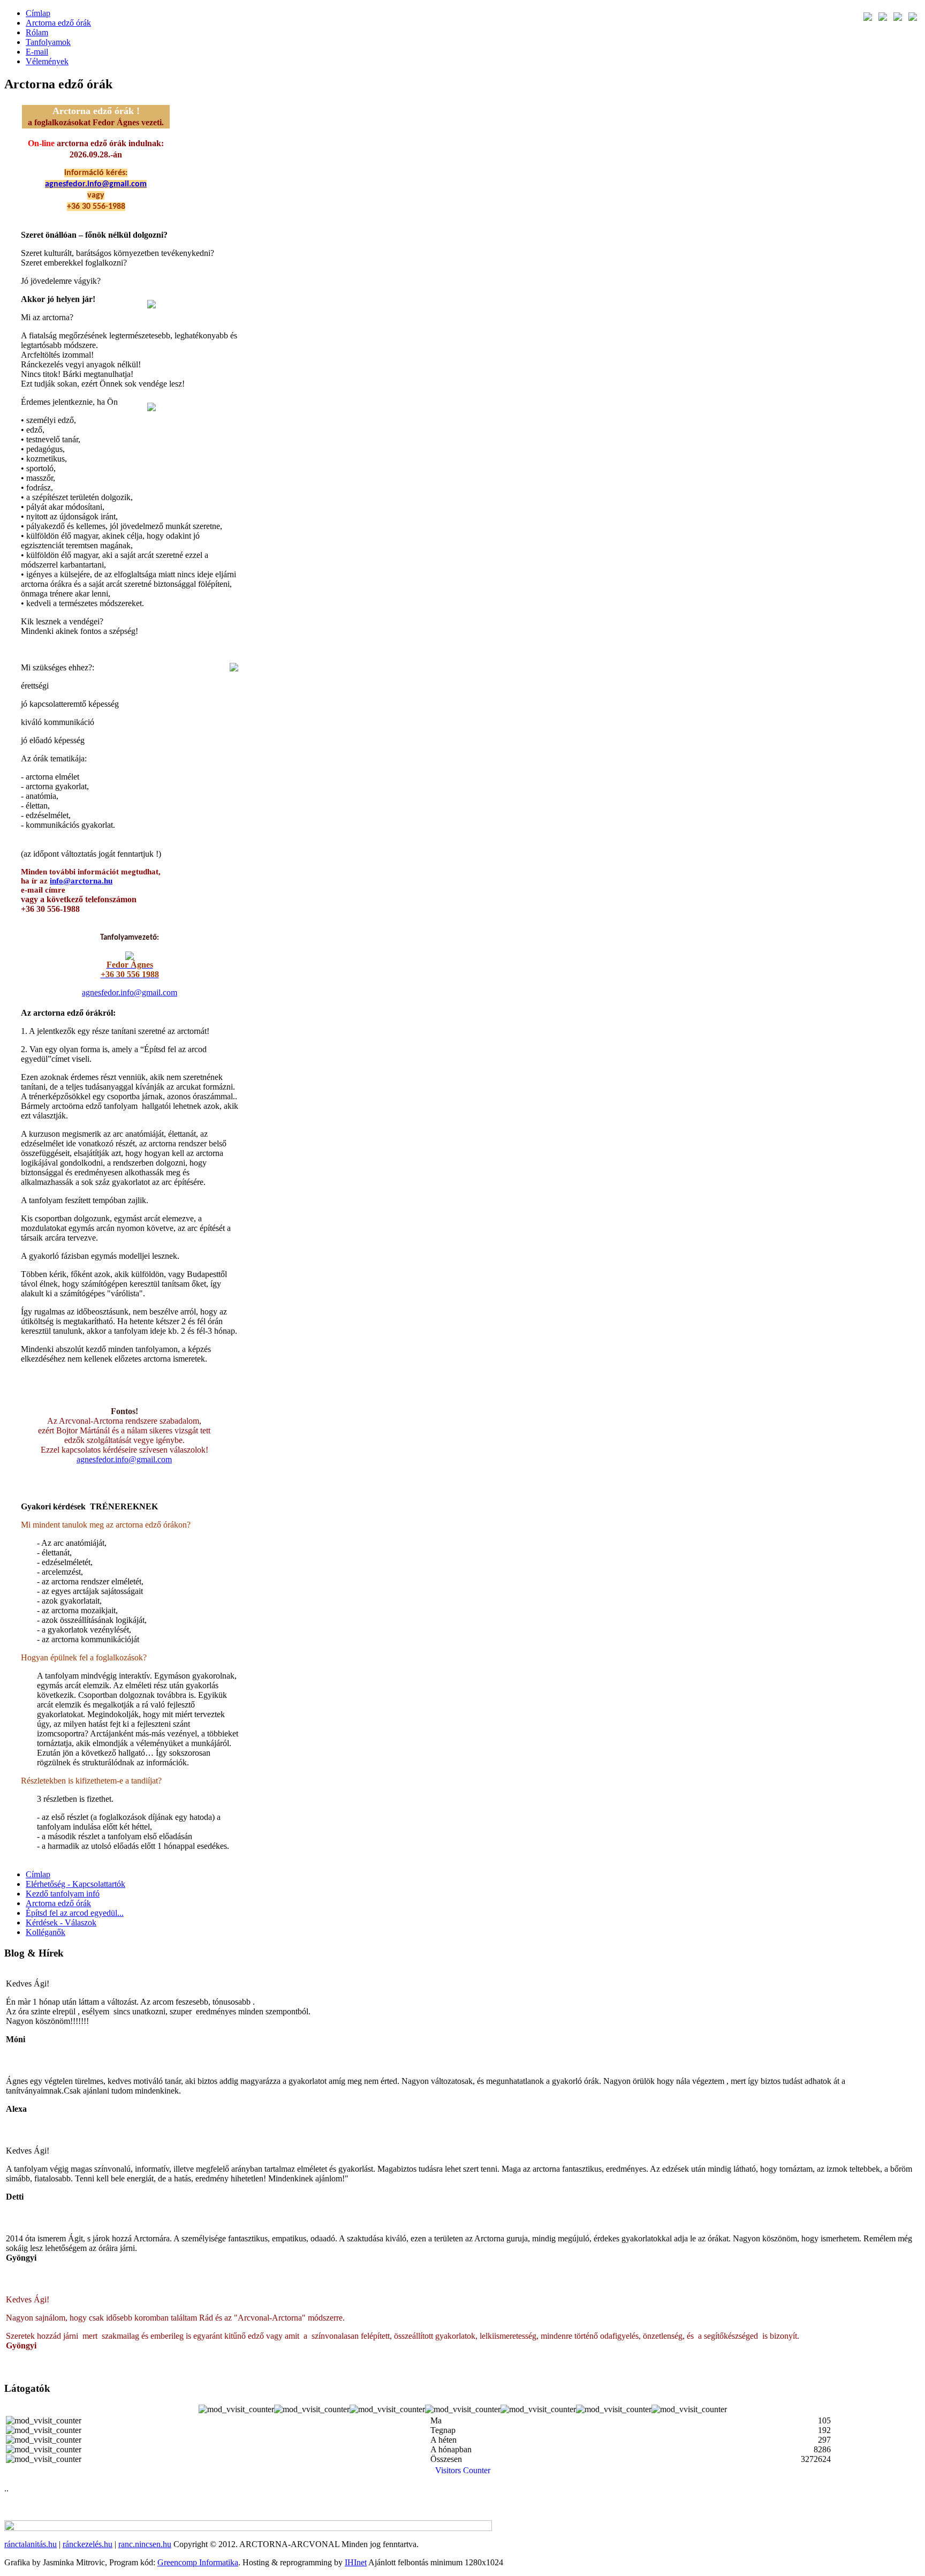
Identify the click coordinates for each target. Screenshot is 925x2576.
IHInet (356, 2562)
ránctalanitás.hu (31, 2544)
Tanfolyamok (48, 42)
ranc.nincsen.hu (145, 2544)
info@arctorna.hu (81, 881)
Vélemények (47, 61)
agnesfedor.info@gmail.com (96, 184)
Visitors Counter (463, 2470)
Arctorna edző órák (58, 23)
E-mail (37, 52)
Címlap (38, 13)
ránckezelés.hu (88, 2544)
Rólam (37, 32)
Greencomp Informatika (198, 2562)
